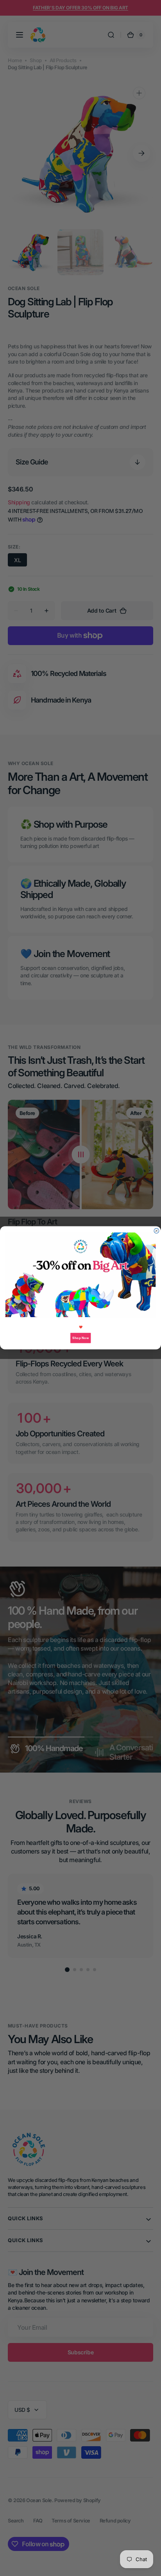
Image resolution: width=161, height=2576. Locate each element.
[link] (81, 1275)
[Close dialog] (157, 1231)
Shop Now (80, 1338)
